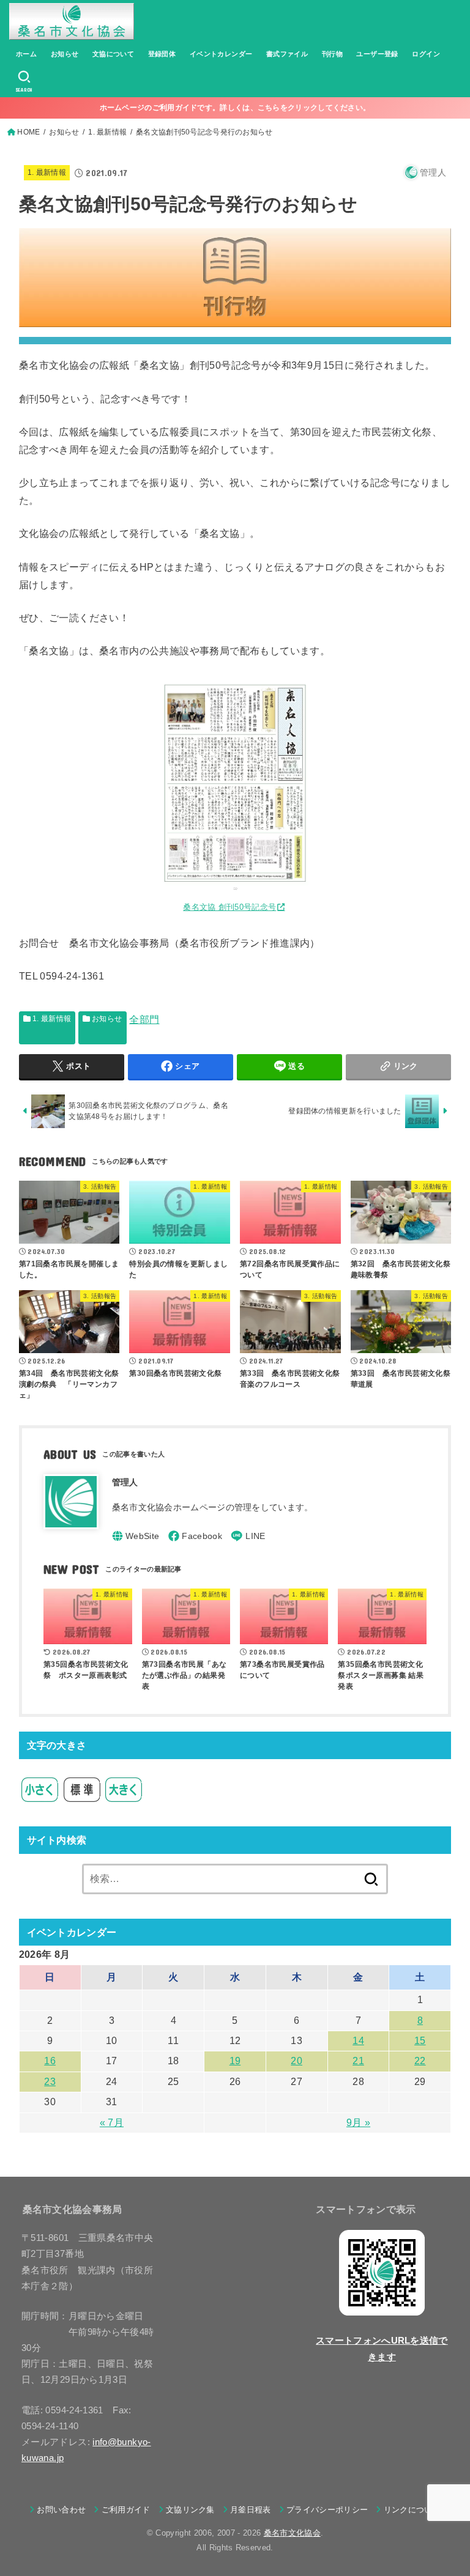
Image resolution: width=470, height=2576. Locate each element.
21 (358, 2061)
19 (235, 2061)
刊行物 (332, 54)
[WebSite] (136, 1536)
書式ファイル (287, 54)
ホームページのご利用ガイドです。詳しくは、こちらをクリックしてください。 (235, 108)
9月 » (358, 2123)
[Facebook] (195, 1536)
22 (420, 2061)
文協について (113, 54)
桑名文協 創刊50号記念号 (229, 907)
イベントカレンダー (221, 54)
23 (50, 2082)
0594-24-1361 (72, 976)
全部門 (144, 1020)
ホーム (26, 54)
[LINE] (248, 1536)
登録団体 (162, 54)
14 (358, 2041)
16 (50, 2061)
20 (297, 2061)
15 (420, 2041)
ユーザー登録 (377, 54)
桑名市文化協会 (292, 2533)
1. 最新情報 (47, 172)
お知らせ (65, 54)
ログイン (426, 54)
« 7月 (112, 2123)
